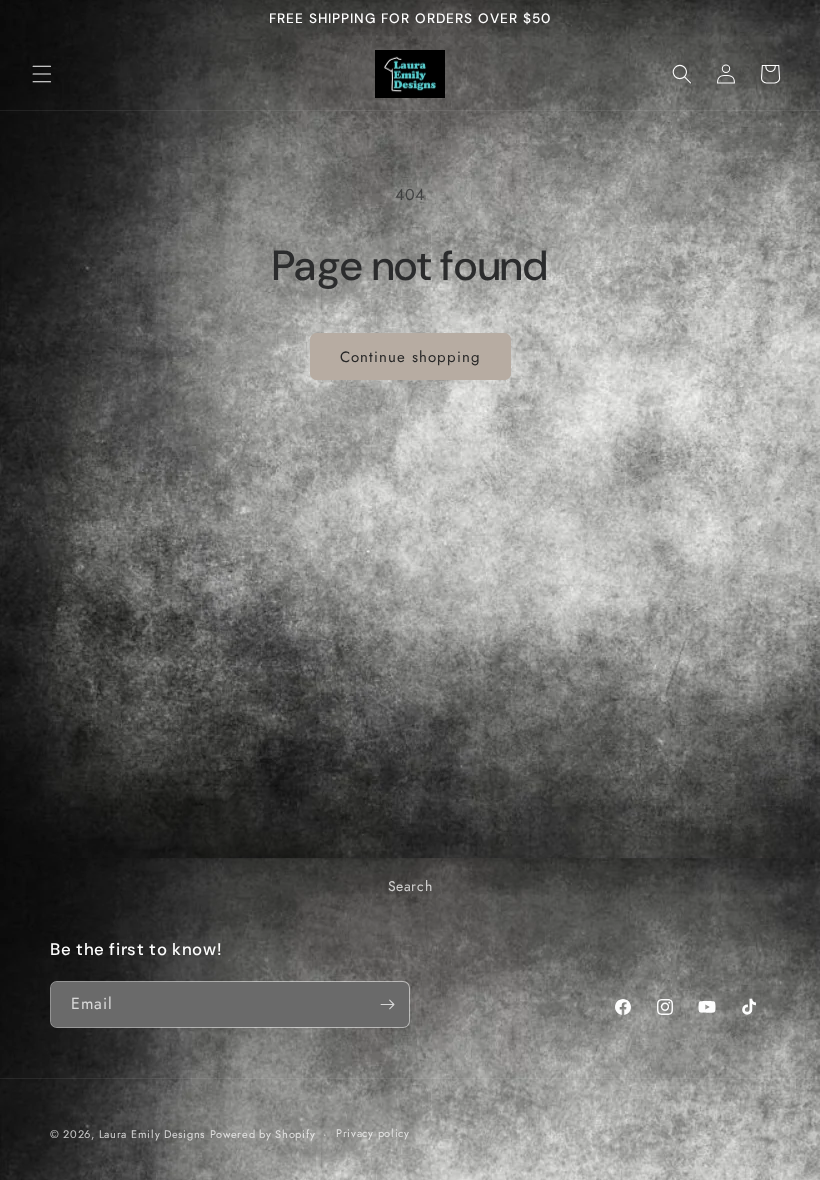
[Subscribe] (387, 1004)
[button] (42, 74)
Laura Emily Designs (152, 1134)
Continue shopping (410, 357)
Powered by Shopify (263, 1134)
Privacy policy (373, 1133)
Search (410, 886)
